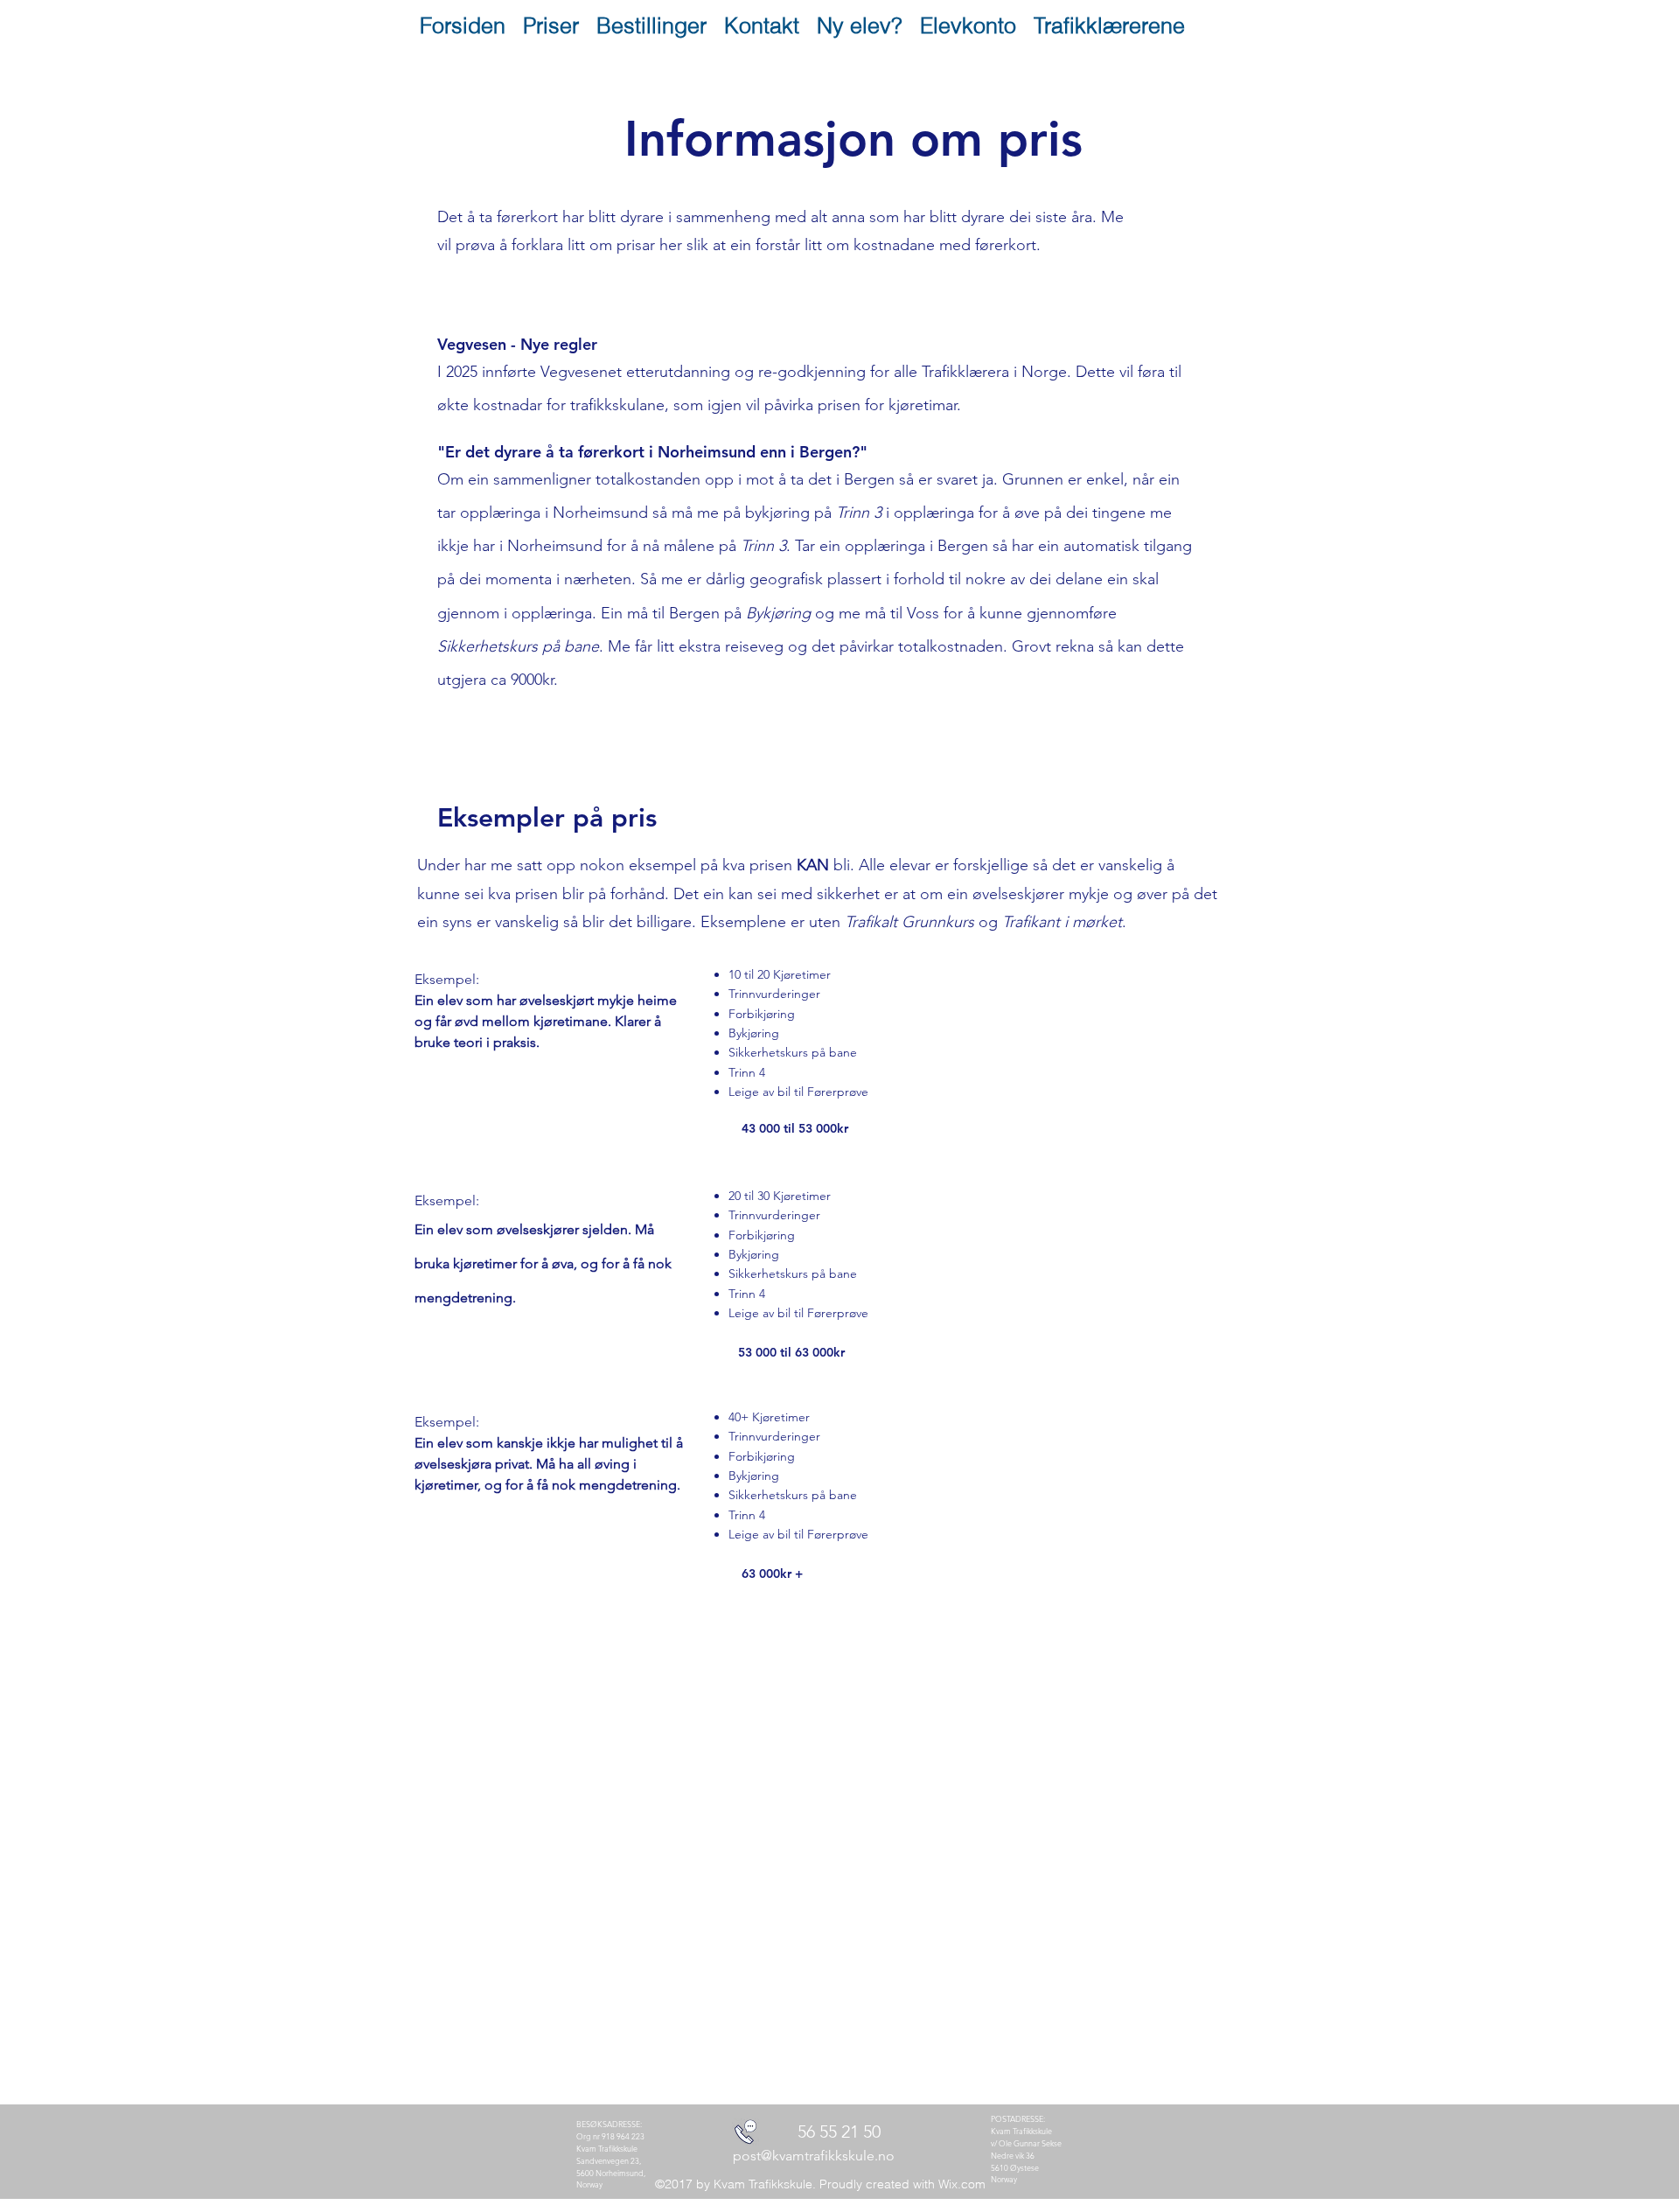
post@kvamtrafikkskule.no (814, 2156)
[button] (551, 25)
